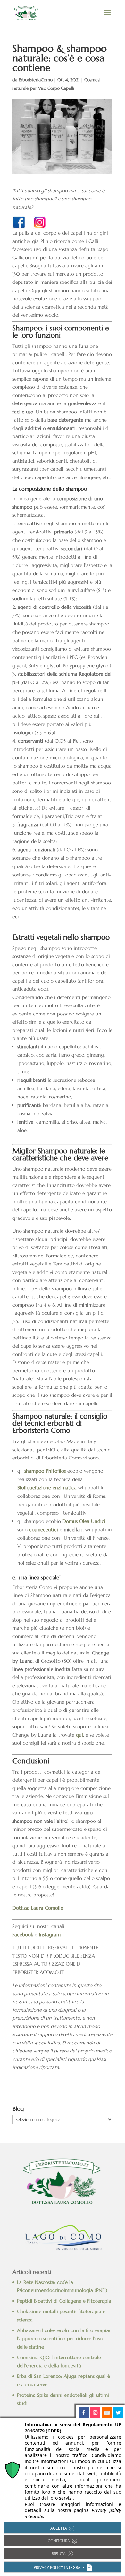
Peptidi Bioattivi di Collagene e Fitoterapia (64, 2301)
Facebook (23, 1935)
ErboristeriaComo (36, 80)
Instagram (50, 1935)
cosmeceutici (44, 1529)
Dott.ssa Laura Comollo (38, 1908)
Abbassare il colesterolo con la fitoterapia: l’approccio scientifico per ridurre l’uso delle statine (64, 2339)
